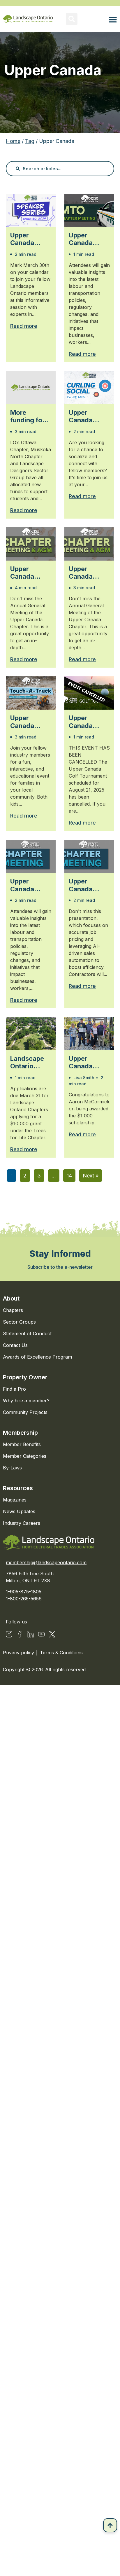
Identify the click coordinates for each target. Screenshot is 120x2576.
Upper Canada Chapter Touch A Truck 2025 (28, 722)
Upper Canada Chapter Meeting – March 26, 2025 (84, 885)
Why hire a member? (26, 1401)
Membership (20, 1433)
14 (69, 1176)
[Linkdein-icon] (31, 1634)
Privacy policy (19, 1653)
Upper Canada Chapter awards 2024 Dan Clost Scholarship (87, 1062)
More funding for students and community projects (30, 416)
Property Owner (25, 1377)
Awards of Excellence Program (37, 1357)
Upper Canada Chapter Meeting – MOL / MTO (28, 885)
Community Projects (25, 1412)
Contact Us (15, 1345)
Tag (30, 141)
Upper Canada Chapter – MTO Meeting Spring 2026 (88, 239)
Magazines (15, 1500)
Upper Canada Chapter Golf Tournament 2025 (88, 722)
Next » (91, 1176)
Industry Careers (22, 1523)
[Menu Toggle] (113, 20)
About (11, 1298)
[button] (72, 19)
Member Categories (25, 1456)
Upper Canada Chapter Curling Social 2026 (87, 416)
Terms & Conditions (61, 1653)
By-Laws (12, 1468)
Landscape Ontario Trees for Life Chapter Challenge (29, 1062)
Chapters (13, 1310)
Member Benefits (22, 1444)
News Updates (19, 1511)
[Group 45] (52, 1634)
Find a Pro (14, 1389)
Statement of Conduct (27, 1333)
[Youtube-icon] (41, 1634)
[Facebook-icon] (20, 1634)
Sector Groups (19, 1322)
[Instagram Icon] (9, 1634)
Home (13, 141)
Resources (18, 1488)
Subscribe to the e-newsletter (60, 1267)
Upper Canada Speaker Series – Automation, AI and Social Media (30, 239)
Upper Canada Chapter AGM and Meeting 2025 (24, 573)
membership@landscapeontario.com (46, 1562)
